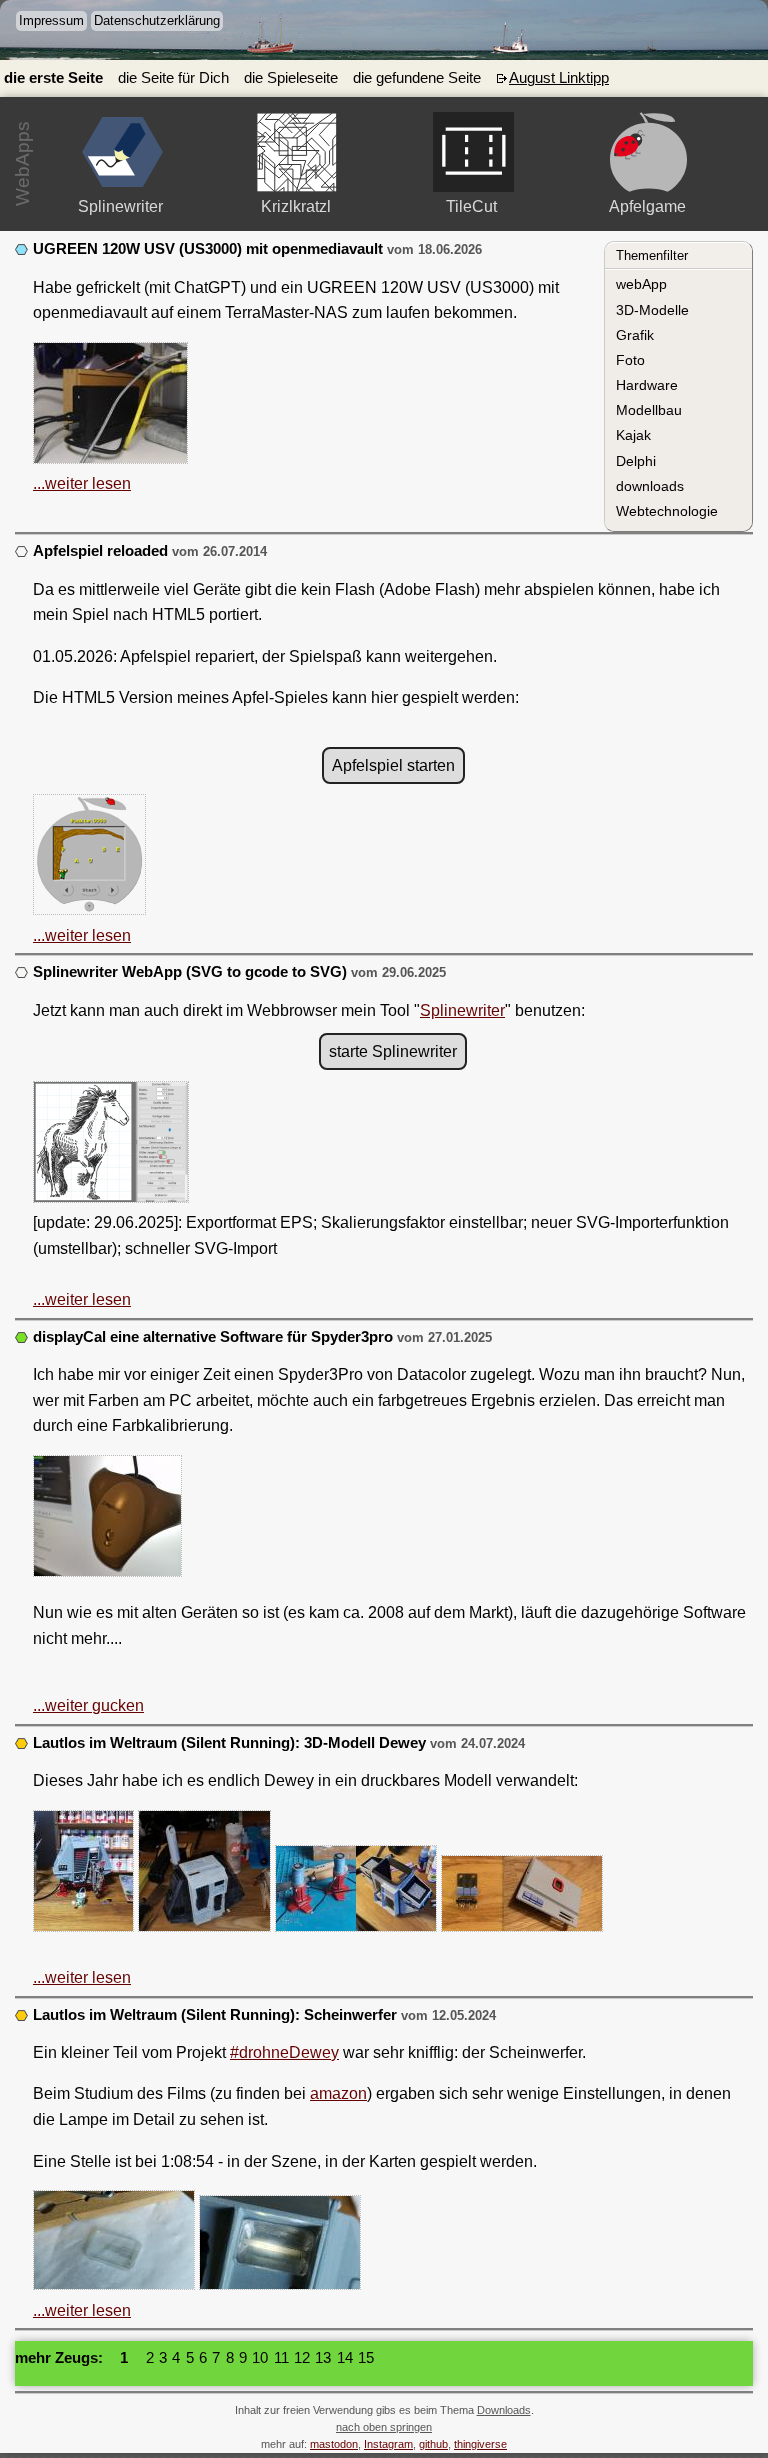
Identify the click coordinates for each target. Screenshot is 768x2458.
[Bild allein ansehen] (110, 407)
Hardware (647, 385)
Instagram (388, 2444)
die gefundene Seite (417, 78)
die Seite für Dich (173, 78)
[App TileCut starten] (473, 152)
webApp (641, 284)
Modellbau (649, 410)
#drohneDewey (284, 2052)
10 (260, 2358)
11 (281, 2358)
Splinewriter (462, 1010)
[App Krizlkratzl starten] (297, 152)
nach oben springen (384, 2427)
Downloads (504, 2410)
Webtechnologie (667, 511)
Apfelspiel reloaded (100, 551)
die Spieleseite (291, 78)
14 (345, 2358)
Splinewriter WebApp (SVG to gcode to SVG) (190, 972)
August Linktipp (559, 78)
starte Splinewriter (393, 1051)
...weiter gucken (88, 1705)
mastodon (334, 2444)
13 (323, 2358)
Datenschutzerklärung (157, 20)
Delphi (636, 461)
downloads (650, 486)
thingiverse (480, 2444)
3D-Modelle (652, 310)
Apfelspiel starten (393, 765)
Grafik (635, 335)
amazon (338, 2093)
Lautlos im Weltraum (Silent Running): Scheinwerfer (215, 2015)
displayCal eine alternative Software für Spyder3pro (213, 1337)
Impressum (51, 20)
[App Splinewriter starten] (122, 152)
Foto (630, 360)
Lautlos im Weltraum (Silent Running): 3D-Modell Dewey (231, 1743)
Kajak (633, 435)
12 (302, 2358)
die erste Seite (53, 78)
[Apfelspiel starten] (648, 152)
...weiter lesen (82, 483)
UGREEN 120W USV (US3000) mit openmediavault (208, 249)
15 (366, 2358)
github (433, 2444)
